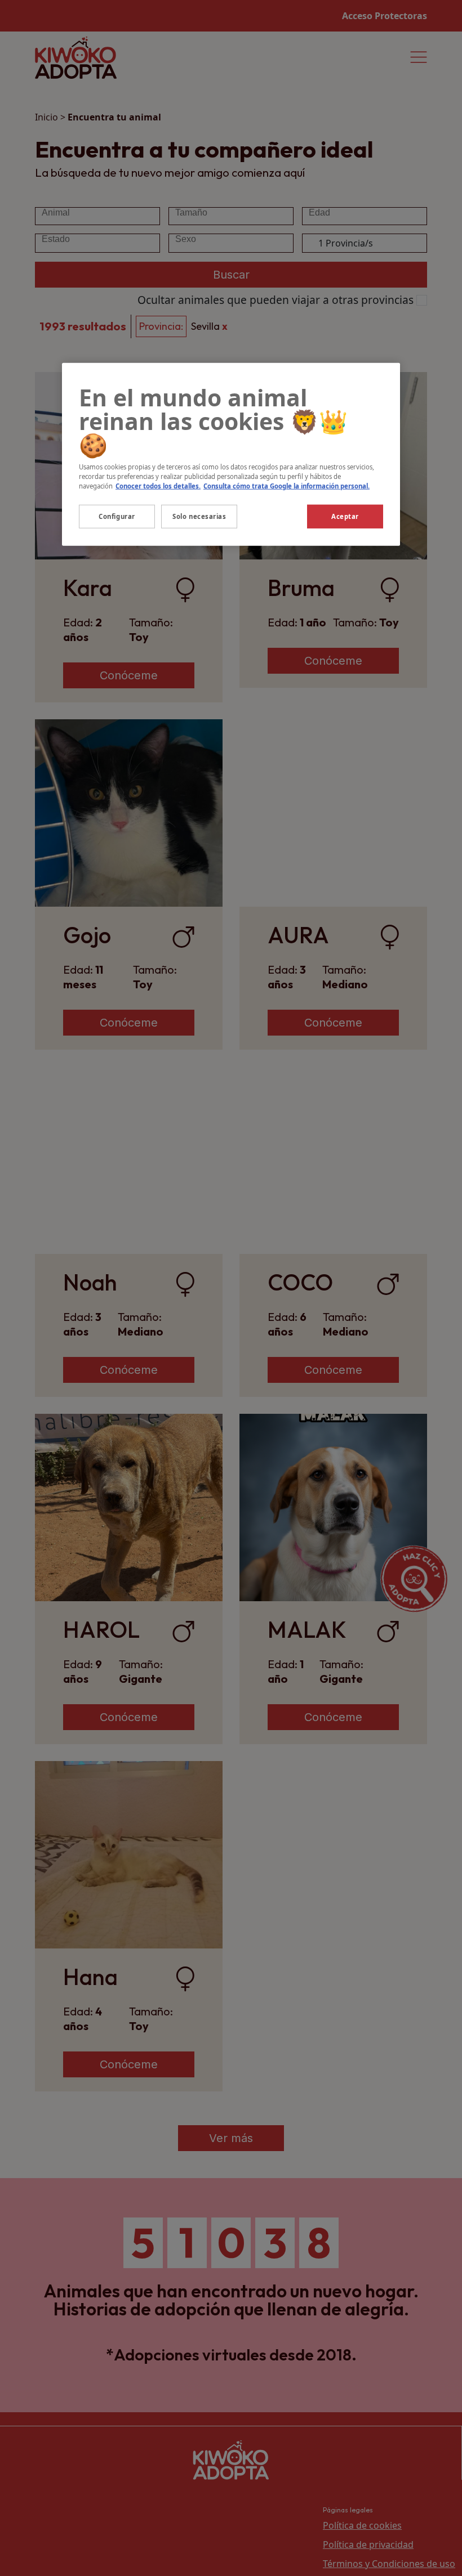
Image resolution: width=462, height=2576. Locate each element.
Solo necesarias (199, 516)
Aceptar (345, 516)
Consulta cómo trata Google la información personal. (286, 485)
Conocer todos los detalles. (158, 485)
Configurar (117, 516)
